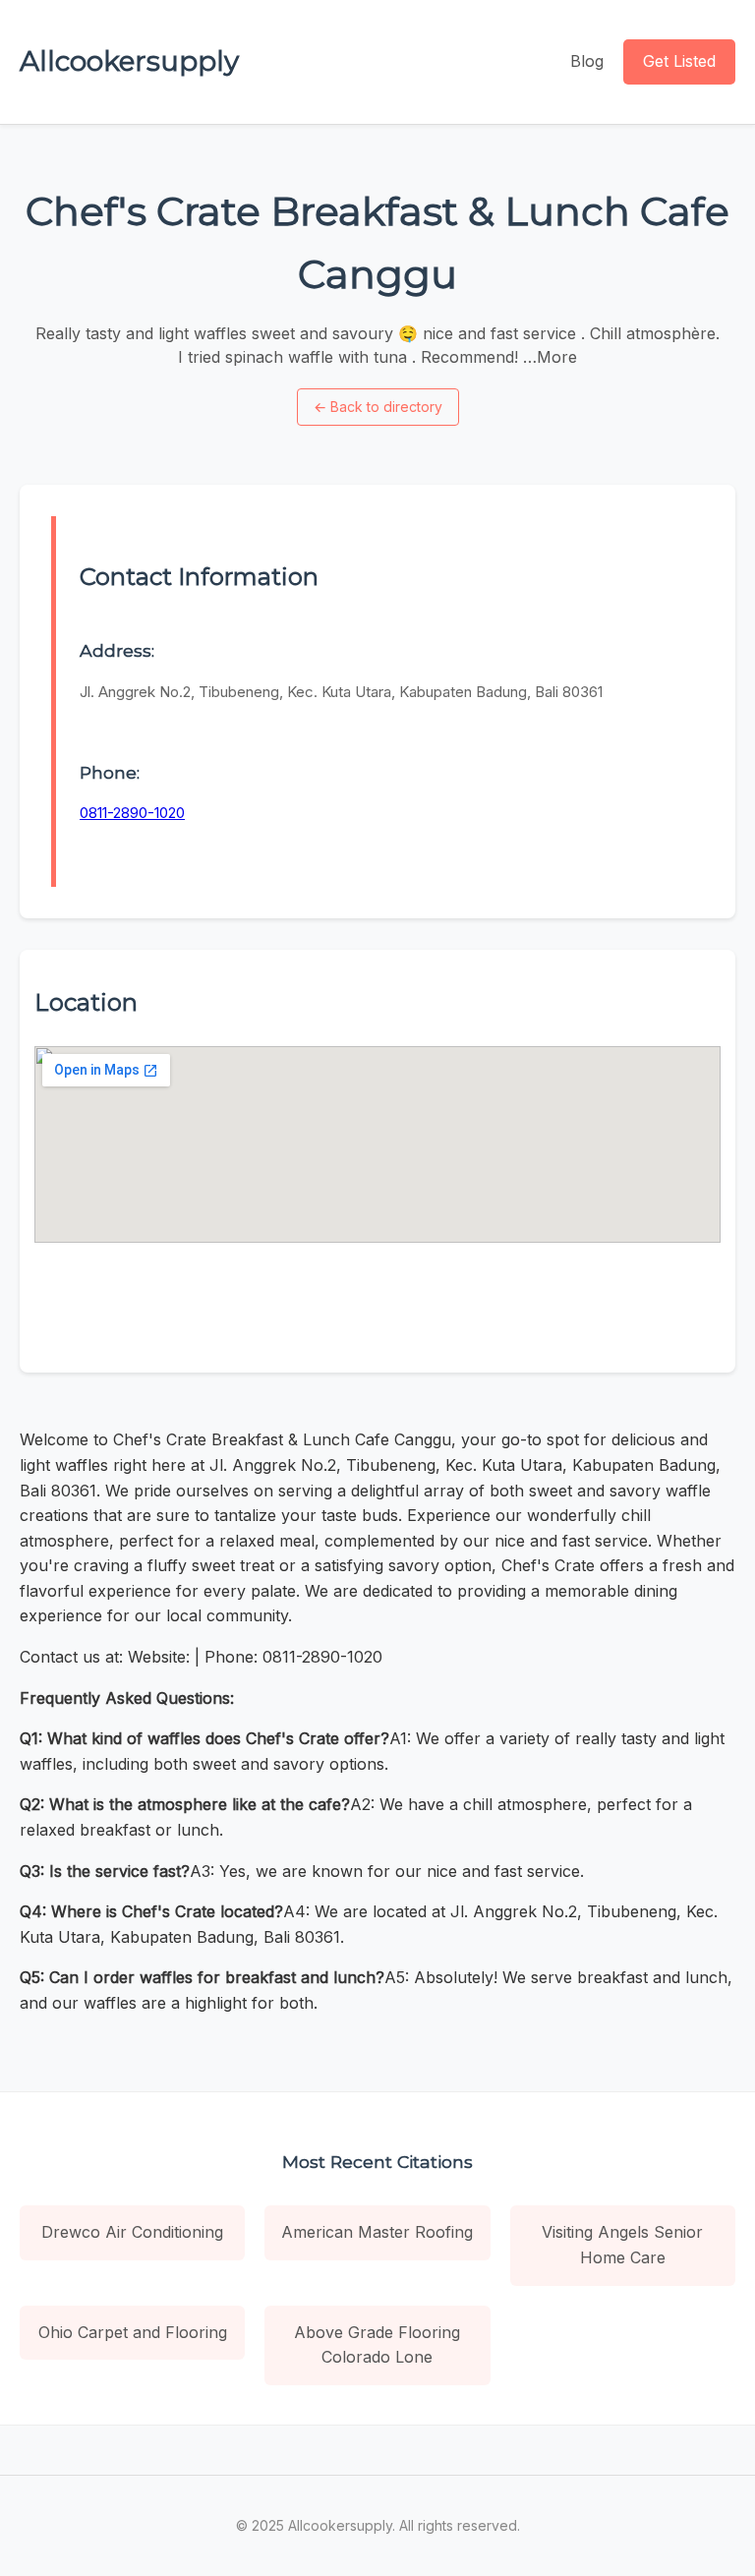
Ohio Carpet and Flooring (133, 2332)
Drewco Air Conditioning (132, 2232)
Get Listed (679, 61)
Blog (587, 61)
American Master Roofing (377, 2232)
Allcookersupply (129, 61)
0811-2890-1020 (132, 813)
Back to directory (378, 407)
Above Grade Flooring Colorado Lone (377, 2345)
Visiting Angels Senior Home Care (622, 2245)
